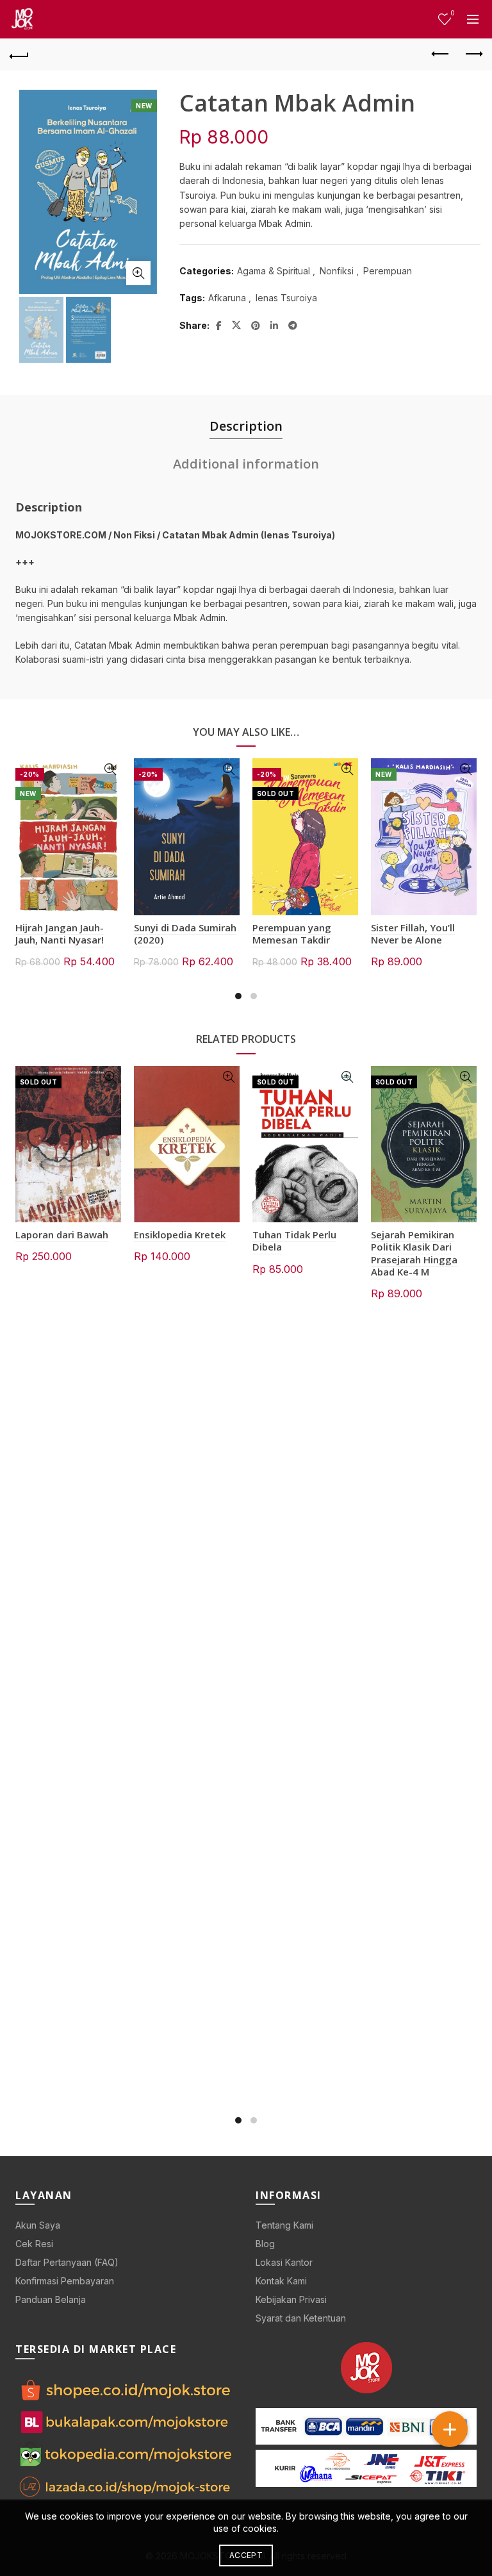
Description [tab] (246, 426)
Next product (473, 54)
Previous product (441, 54)
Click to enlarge (138, 273)
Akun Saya (38, 2225)
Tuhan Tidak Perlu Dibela (294, 1241)
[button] (450, 2429)
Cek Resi (34, 2244)
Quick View (110, 769)
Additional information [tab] (246, 464)
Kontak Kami (281, 2281)
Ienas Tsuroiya (286, 298)
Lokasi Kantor (284, 2262)
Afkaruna (227, 298)
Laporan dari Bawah (62, 1234)
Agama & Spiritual (274, 271)
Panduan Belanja (51, 2299)
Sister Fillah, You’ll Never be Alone (413, 934)
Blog (265, 2244)
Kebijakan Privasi (291, 2299)
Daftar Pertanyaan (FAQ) (67, 2262)
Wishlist (452, 13)
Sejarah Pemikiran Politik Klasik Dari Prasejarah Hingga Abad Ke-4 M (414, 1253)
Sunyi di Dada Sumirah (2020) (185, 934)
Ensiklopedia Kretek (180, 1234)
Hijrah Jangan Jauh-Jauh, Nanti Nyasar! (60, 934)
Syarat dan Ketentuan (301, 2318)
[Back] (19, 54)
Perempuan (388, 271)
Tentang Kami (284, 2225)
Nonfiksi (337, 271)
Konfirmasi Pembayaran (65, 2281)
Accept (246, 2555)
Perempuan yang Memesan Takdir (292, 934)
